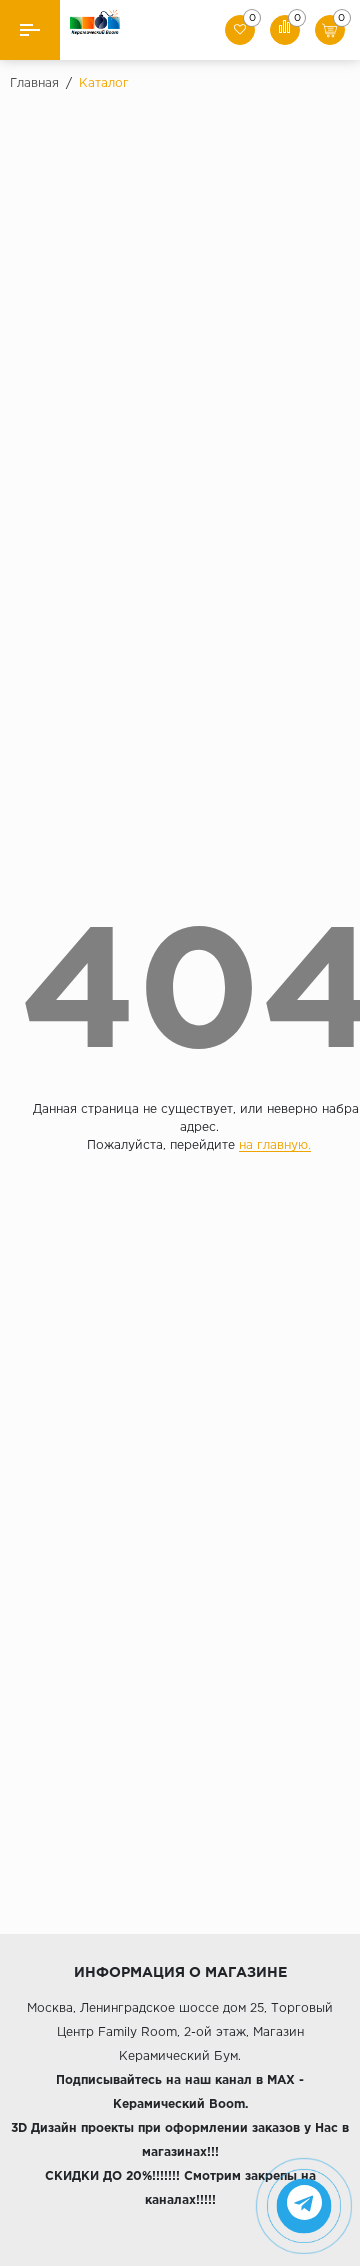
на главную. (275, 1145)
